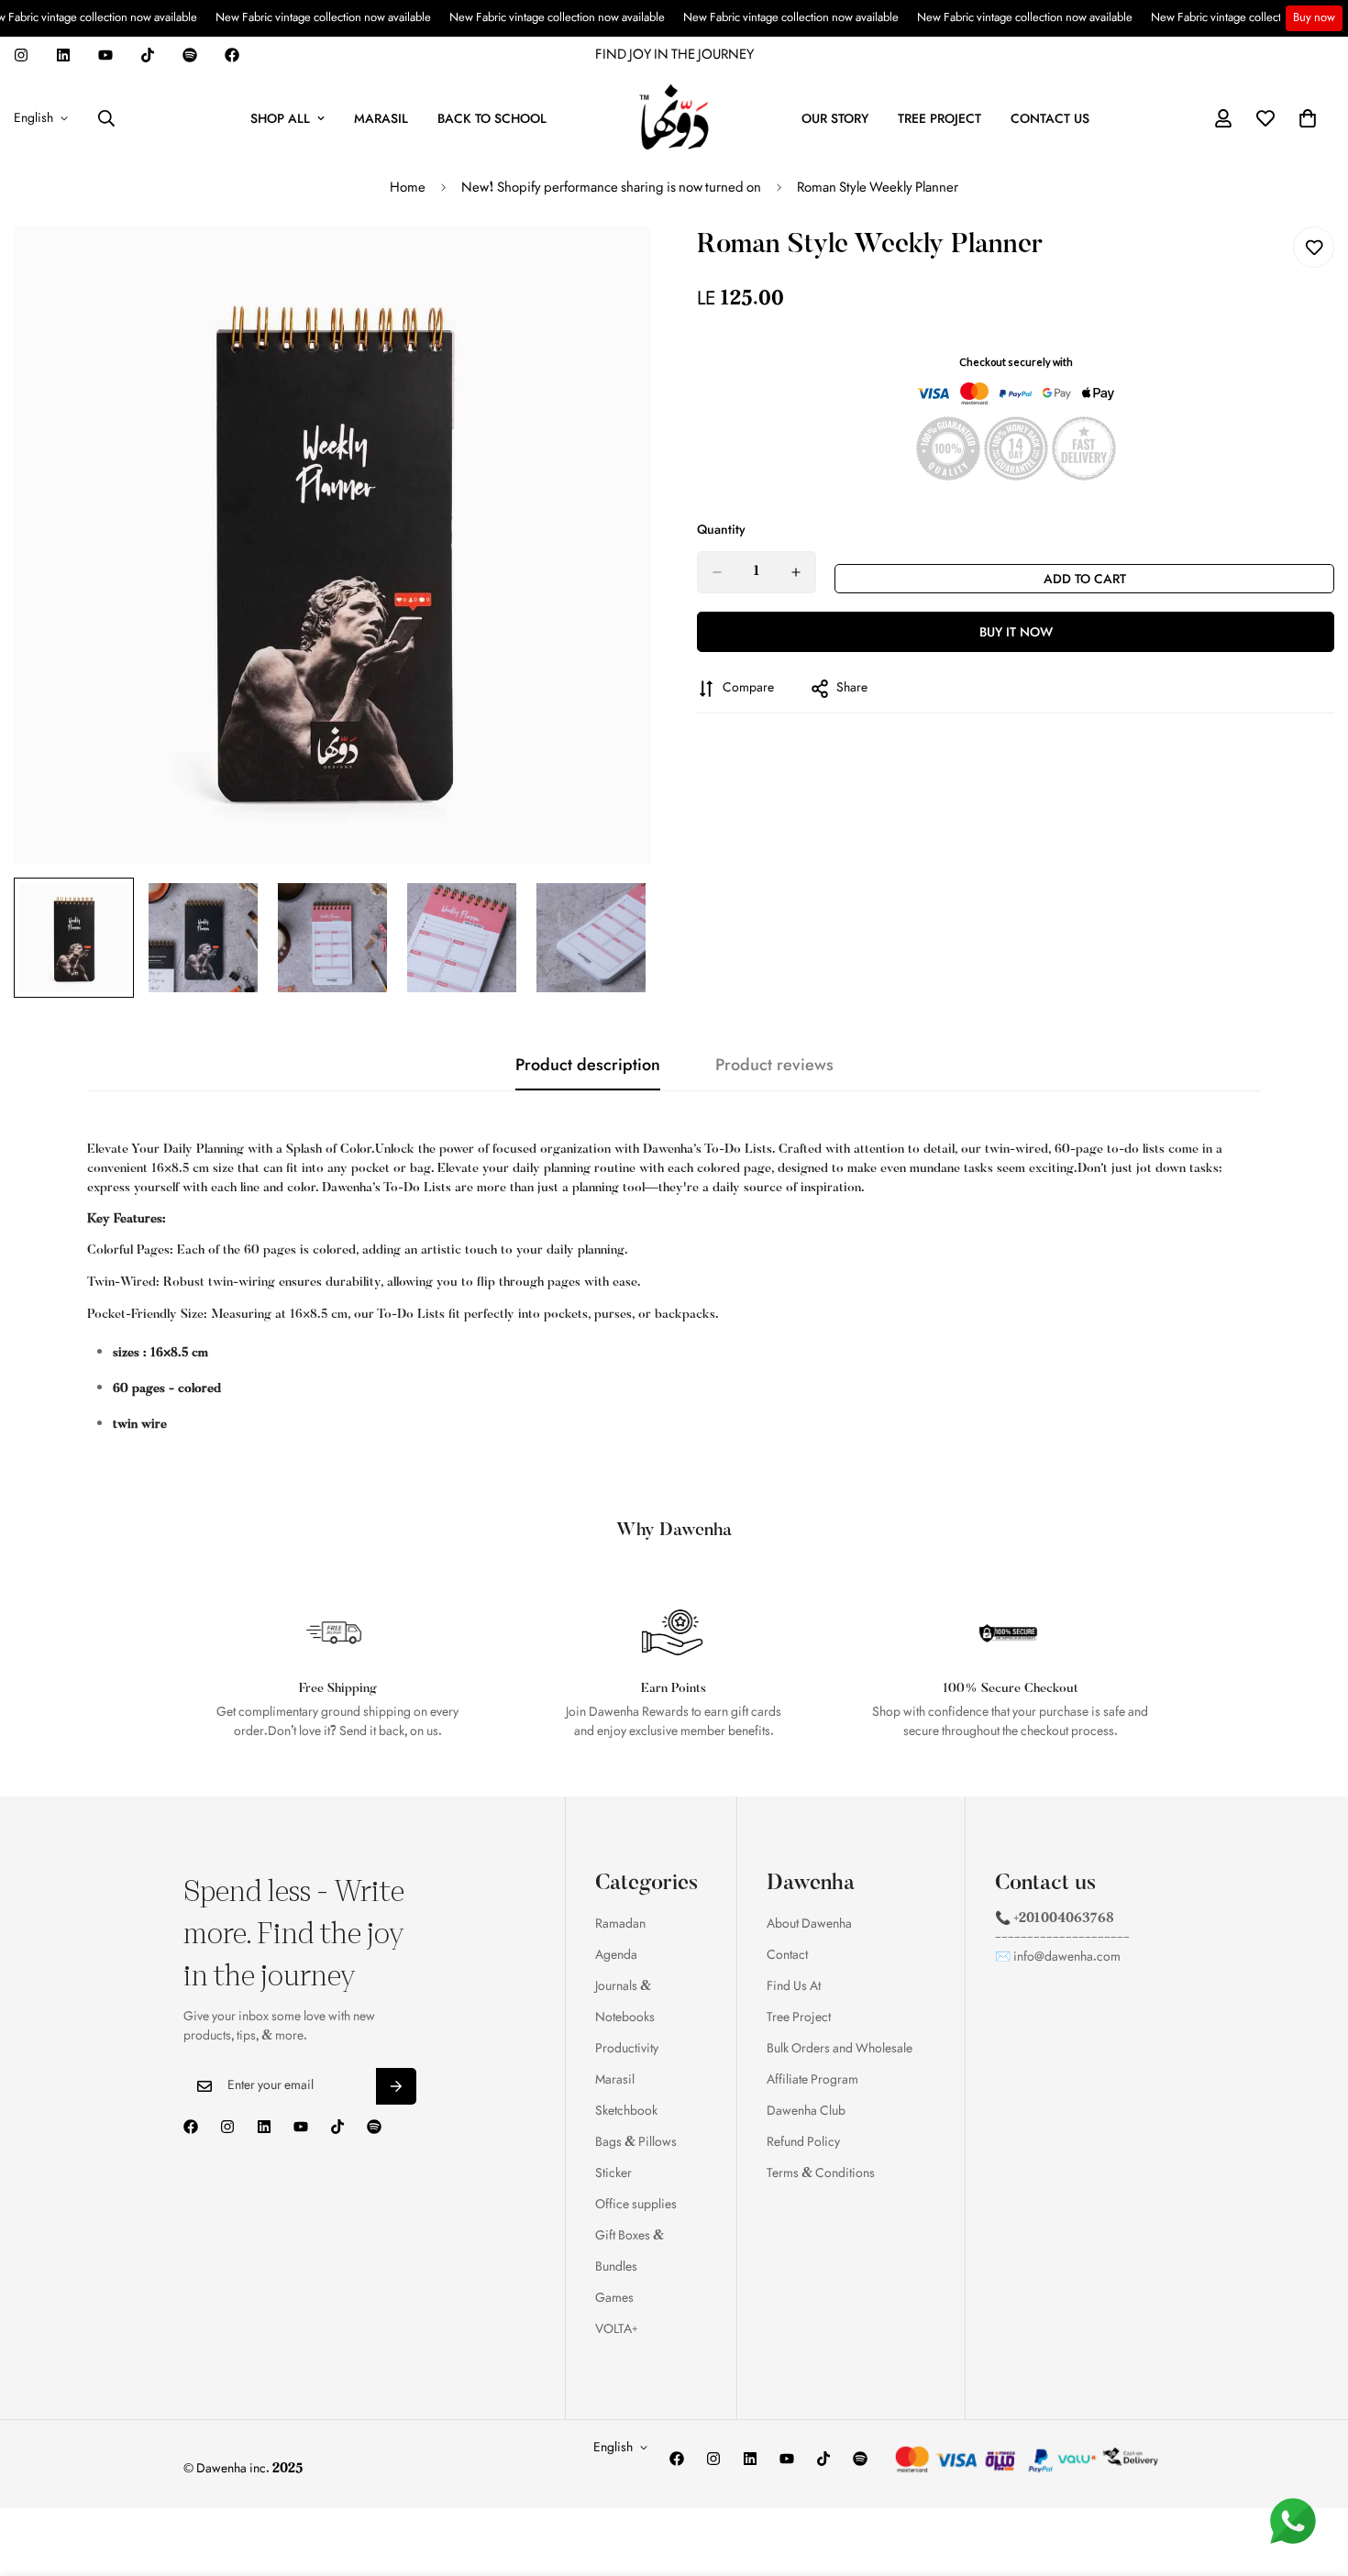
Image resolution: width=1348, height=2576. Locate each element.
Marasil (381, 118)
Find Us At (794, 1987)
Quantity (721, 529)
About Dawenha (809, 1924)
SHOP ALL (280, 118)
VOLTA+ (616, 2330)
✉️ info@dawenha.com (1058, 1957)
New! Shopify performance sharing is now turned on (611, 188)
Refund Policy (803, 2143)
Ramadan (620, 1924)
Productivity (627, 2049)
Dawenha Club (806, 2112)
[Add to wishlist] (1314, 247)
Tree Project (799, 2018)
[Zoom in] (612, 265)
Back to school (492, 118)
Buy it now (1016, 632)
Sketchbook (626, 2112)
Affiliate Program (812, 2080)
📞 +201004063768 (1055, 1919)
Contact (787, 1956)
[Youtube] (105, 55)
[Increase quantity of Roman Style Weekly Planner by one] (796, 572)
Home (408, 188)
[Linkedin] (63, 55)
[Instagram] (21, 55)
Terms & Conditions (821, 2174)
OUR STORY (835, 118)
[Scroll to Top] (1312, 2476)
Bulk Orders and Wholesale (840, 2049)
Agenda (616, 1956)
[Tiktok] (148, 55)
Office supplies (636, 2205)
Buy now (1314, 18)
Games (614, 2299)
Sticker (613, 2174)
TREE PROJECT (939, 118)
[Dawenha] (674, 119)
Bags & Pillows (636, 2143)
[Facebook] (232, 55)
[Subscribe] (396, 2086)
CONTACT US (1050, 118)
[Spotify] (190, 55)
